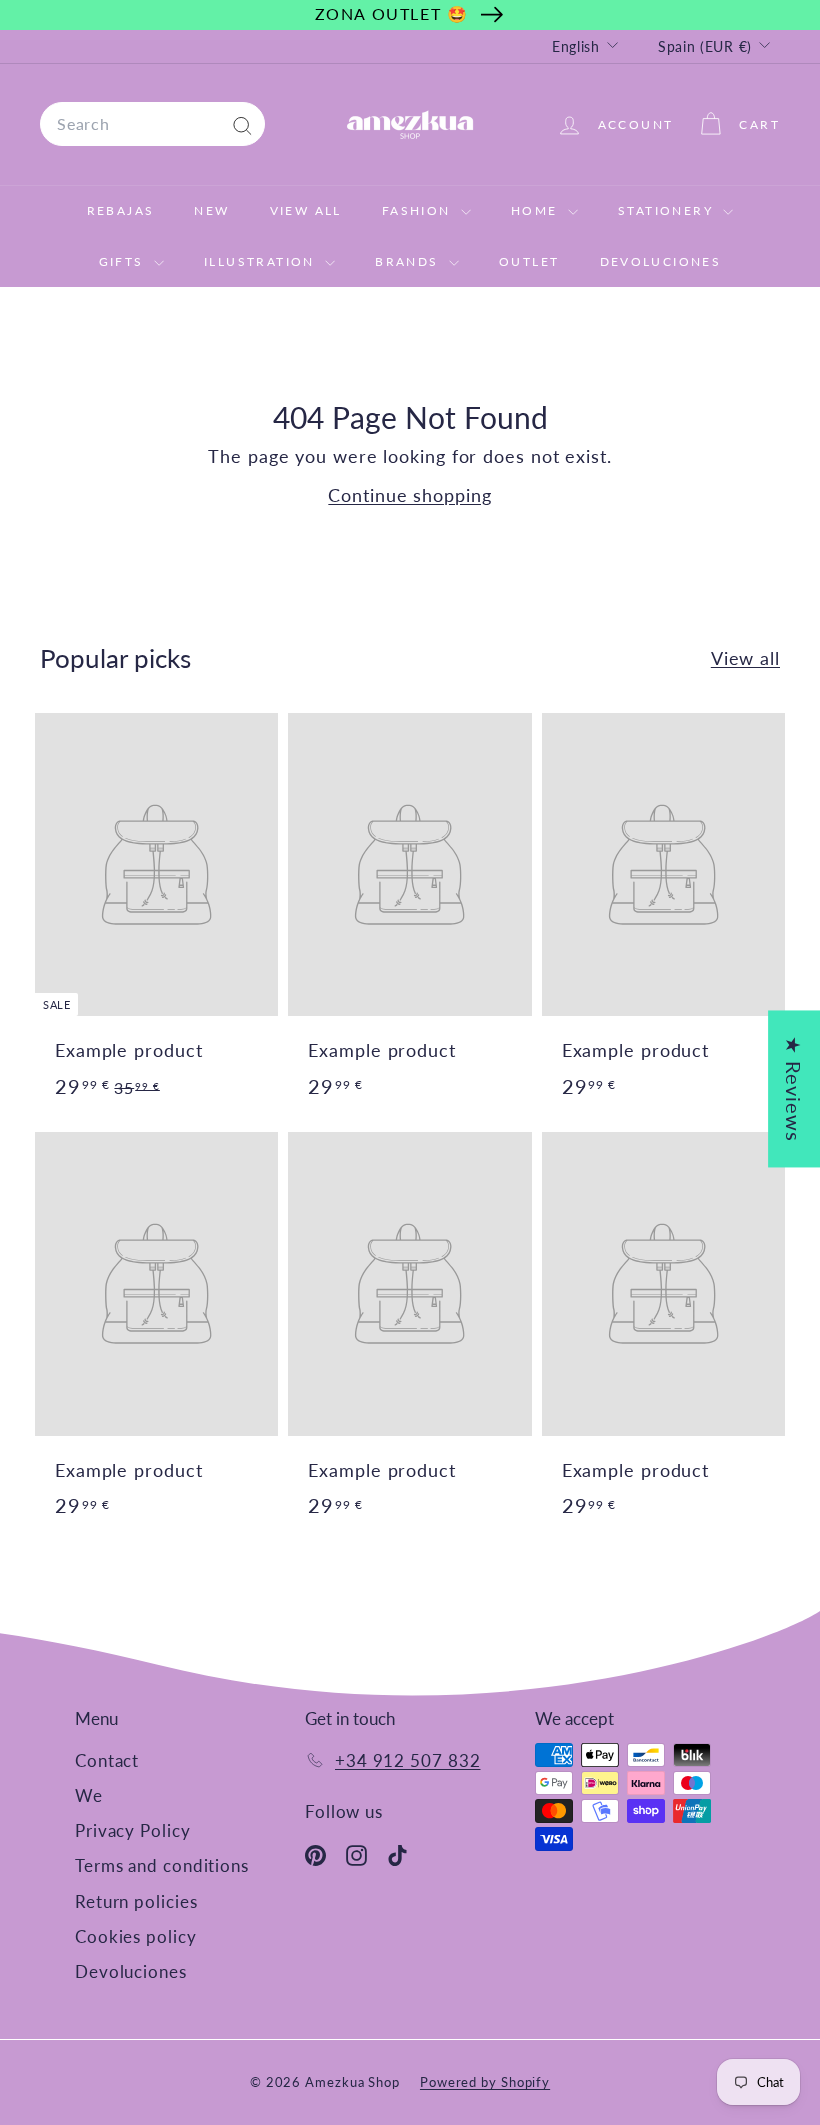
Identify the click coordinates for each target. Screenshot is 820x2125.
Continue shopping (409, 495)
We (89, 1795)
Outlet (529, 261)
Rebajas (121, 210)
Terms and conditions (162, 1865)
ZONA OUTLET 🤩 (392, 13)
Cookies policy (136, 1936)
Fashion (419, 210)
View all (745, 658)
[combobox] (152, 124)
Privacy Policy (133, 1830)
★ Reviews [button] (794, 1088)
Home (537, 210)
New (211, 210)
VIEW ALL (306, 210)
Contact (107, 1760)
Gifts (124, 261)
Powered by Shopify (485, 2082)
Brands (409, 261)
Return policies (136, 1901)
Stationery (668, 210)
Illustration (262, 261)
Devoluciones (661, 261)
